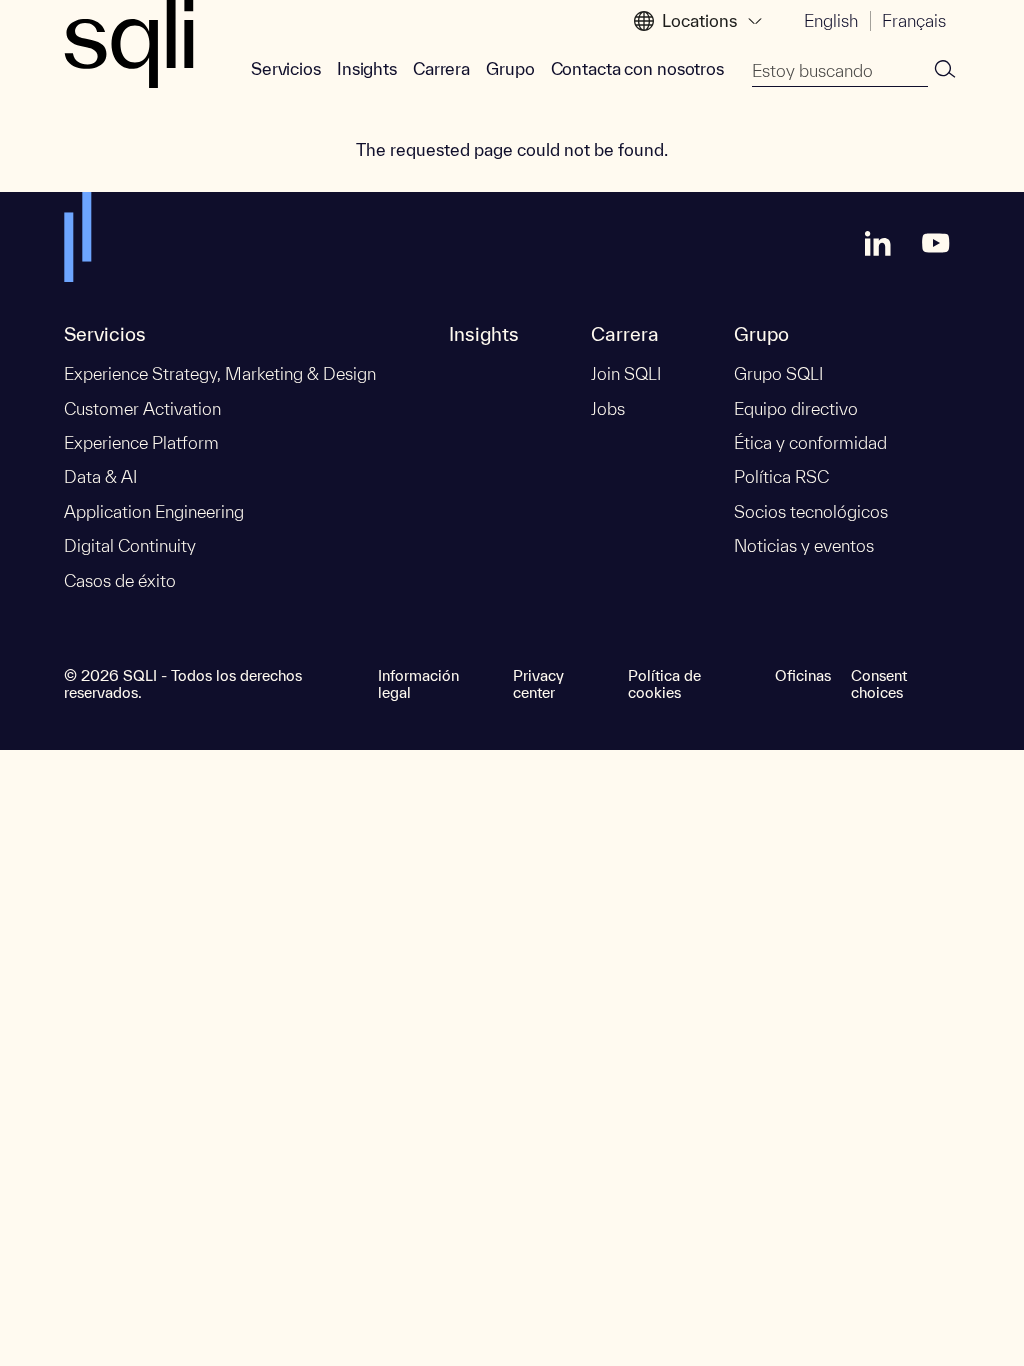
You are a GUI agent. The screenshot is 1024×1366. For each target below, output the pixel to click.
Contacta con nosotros (637, 68)
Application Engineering (154, 511)
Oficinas (803, 675)
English (831, 20)
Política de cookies (664, 684)
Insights (367, 68)
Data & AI (100, 476)
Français (914, 20)
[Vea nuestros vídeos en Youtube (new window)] (936, 243)
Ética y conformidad (810, 442)
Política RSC (781, 476)
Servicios (286, 68)
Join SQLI (626, 373)
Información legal (418, 684)
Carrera (441, 68)
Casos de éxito (120, 580)
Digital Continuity (130, 545)
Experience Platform (141, 442)
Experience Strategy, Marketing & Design (220, 373)
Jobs (608, 408)
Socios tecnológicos (811, 511)
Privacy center (538, 684)
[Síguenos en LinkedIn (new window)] (878, 243)
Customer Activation (142, 408)
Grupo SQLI (778, 373)
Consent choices (879, 684)
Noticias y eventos (804, 545)
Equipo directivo (796, 408)
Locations (699, 20)
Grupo (510, 68)
